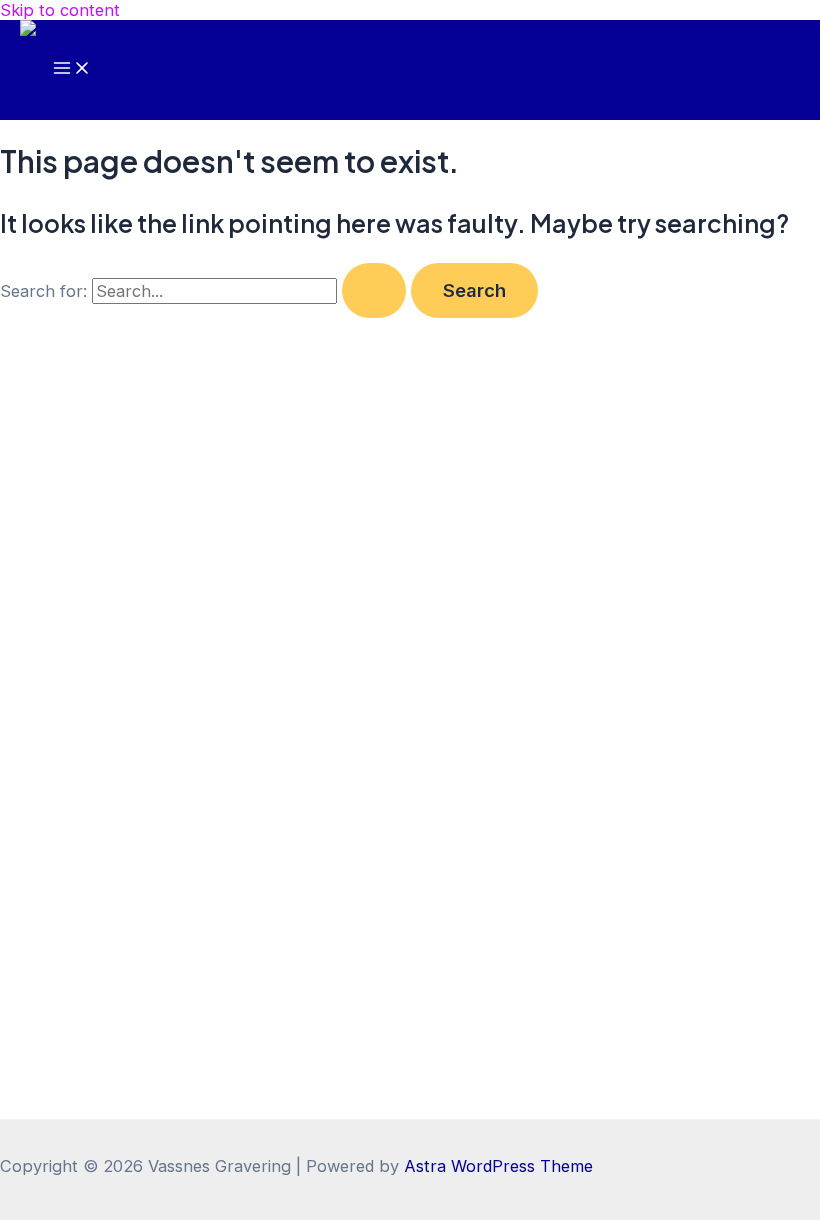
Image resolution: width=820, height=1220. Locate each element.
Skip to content (60, 10)
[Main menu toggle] (72, 69)
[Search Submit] (374, 290)
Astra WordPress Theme (498, 1166)
